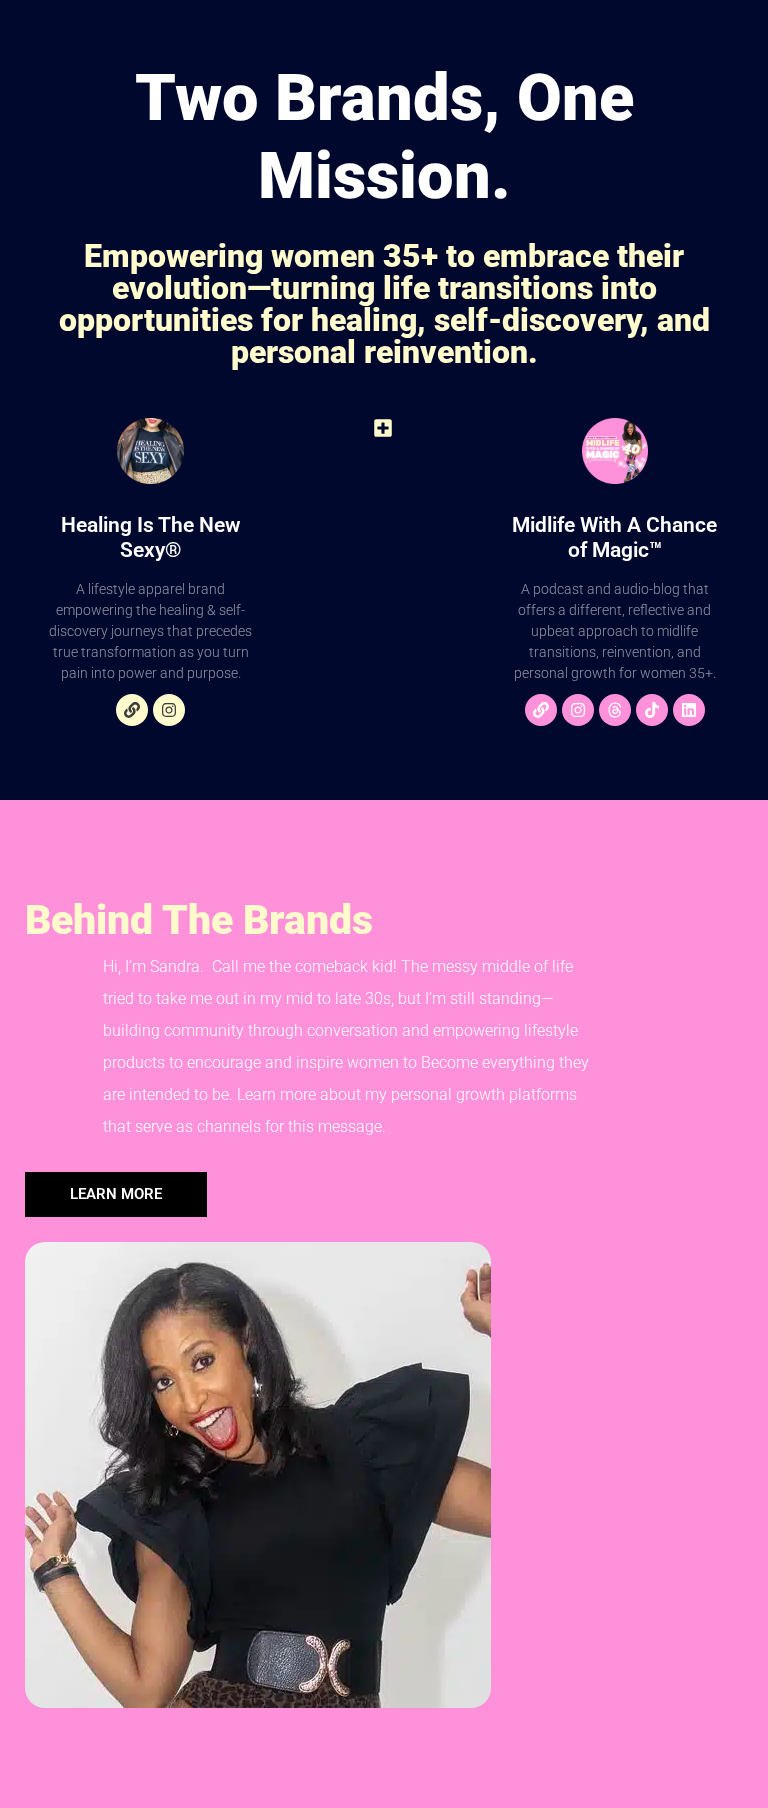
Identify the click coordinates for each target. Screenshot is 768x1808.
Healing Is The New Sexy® (151, 537)
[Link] (132, 710)
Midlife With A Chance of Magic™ (614, 537)
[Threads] (615, 710)
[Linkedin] (689, 710)
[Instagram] (169, 710)
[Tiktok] (652, 710)
